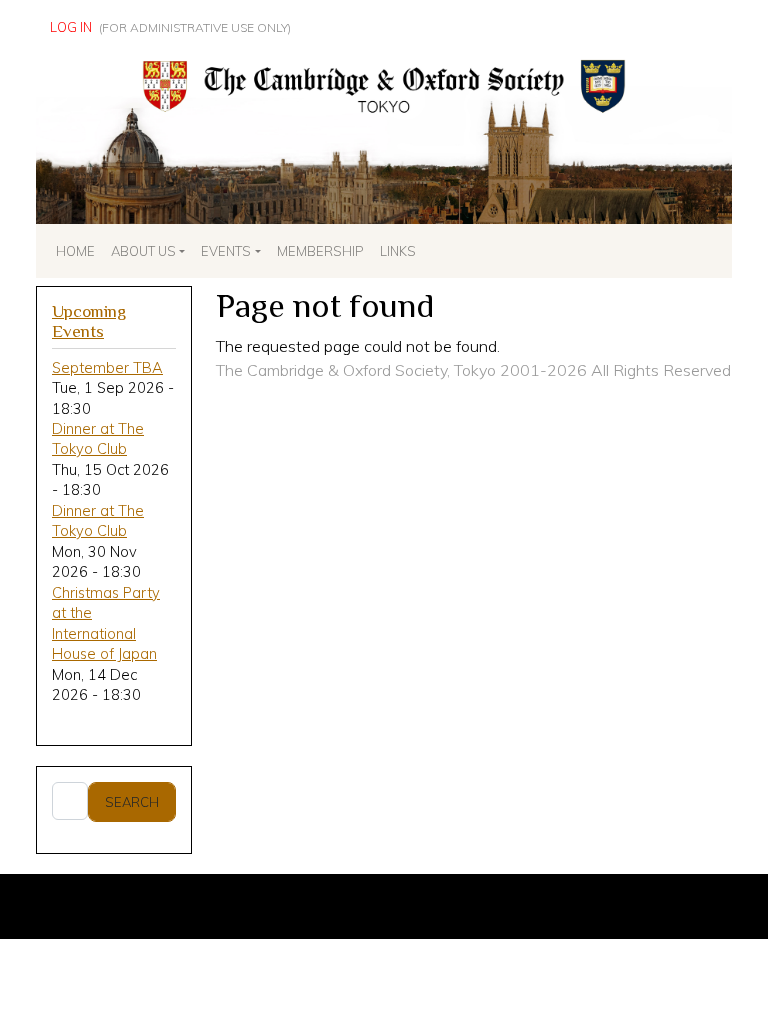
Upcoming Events (89, 322)
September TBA (107, 367)
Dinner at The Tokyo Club (98, 438)
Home (75, 251)
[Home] (384, 61)
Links (398, 251)
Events (226, 251)
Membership (320, 251)
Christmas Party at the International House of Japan (106, 623)
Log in (71, 27)
